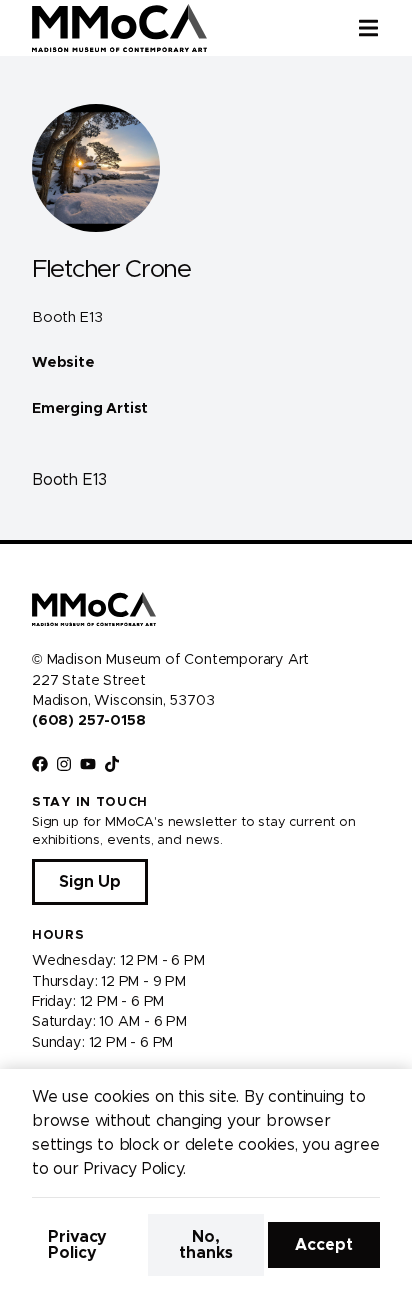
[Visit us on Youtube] (88, 764)
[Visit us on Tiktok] (112, 764)
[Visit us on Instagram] (64, 764)
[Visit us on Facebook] (40, 764)
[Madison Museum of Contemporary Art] (119, 28)
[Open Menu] (385, 28)
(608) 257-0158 (88, 721)
